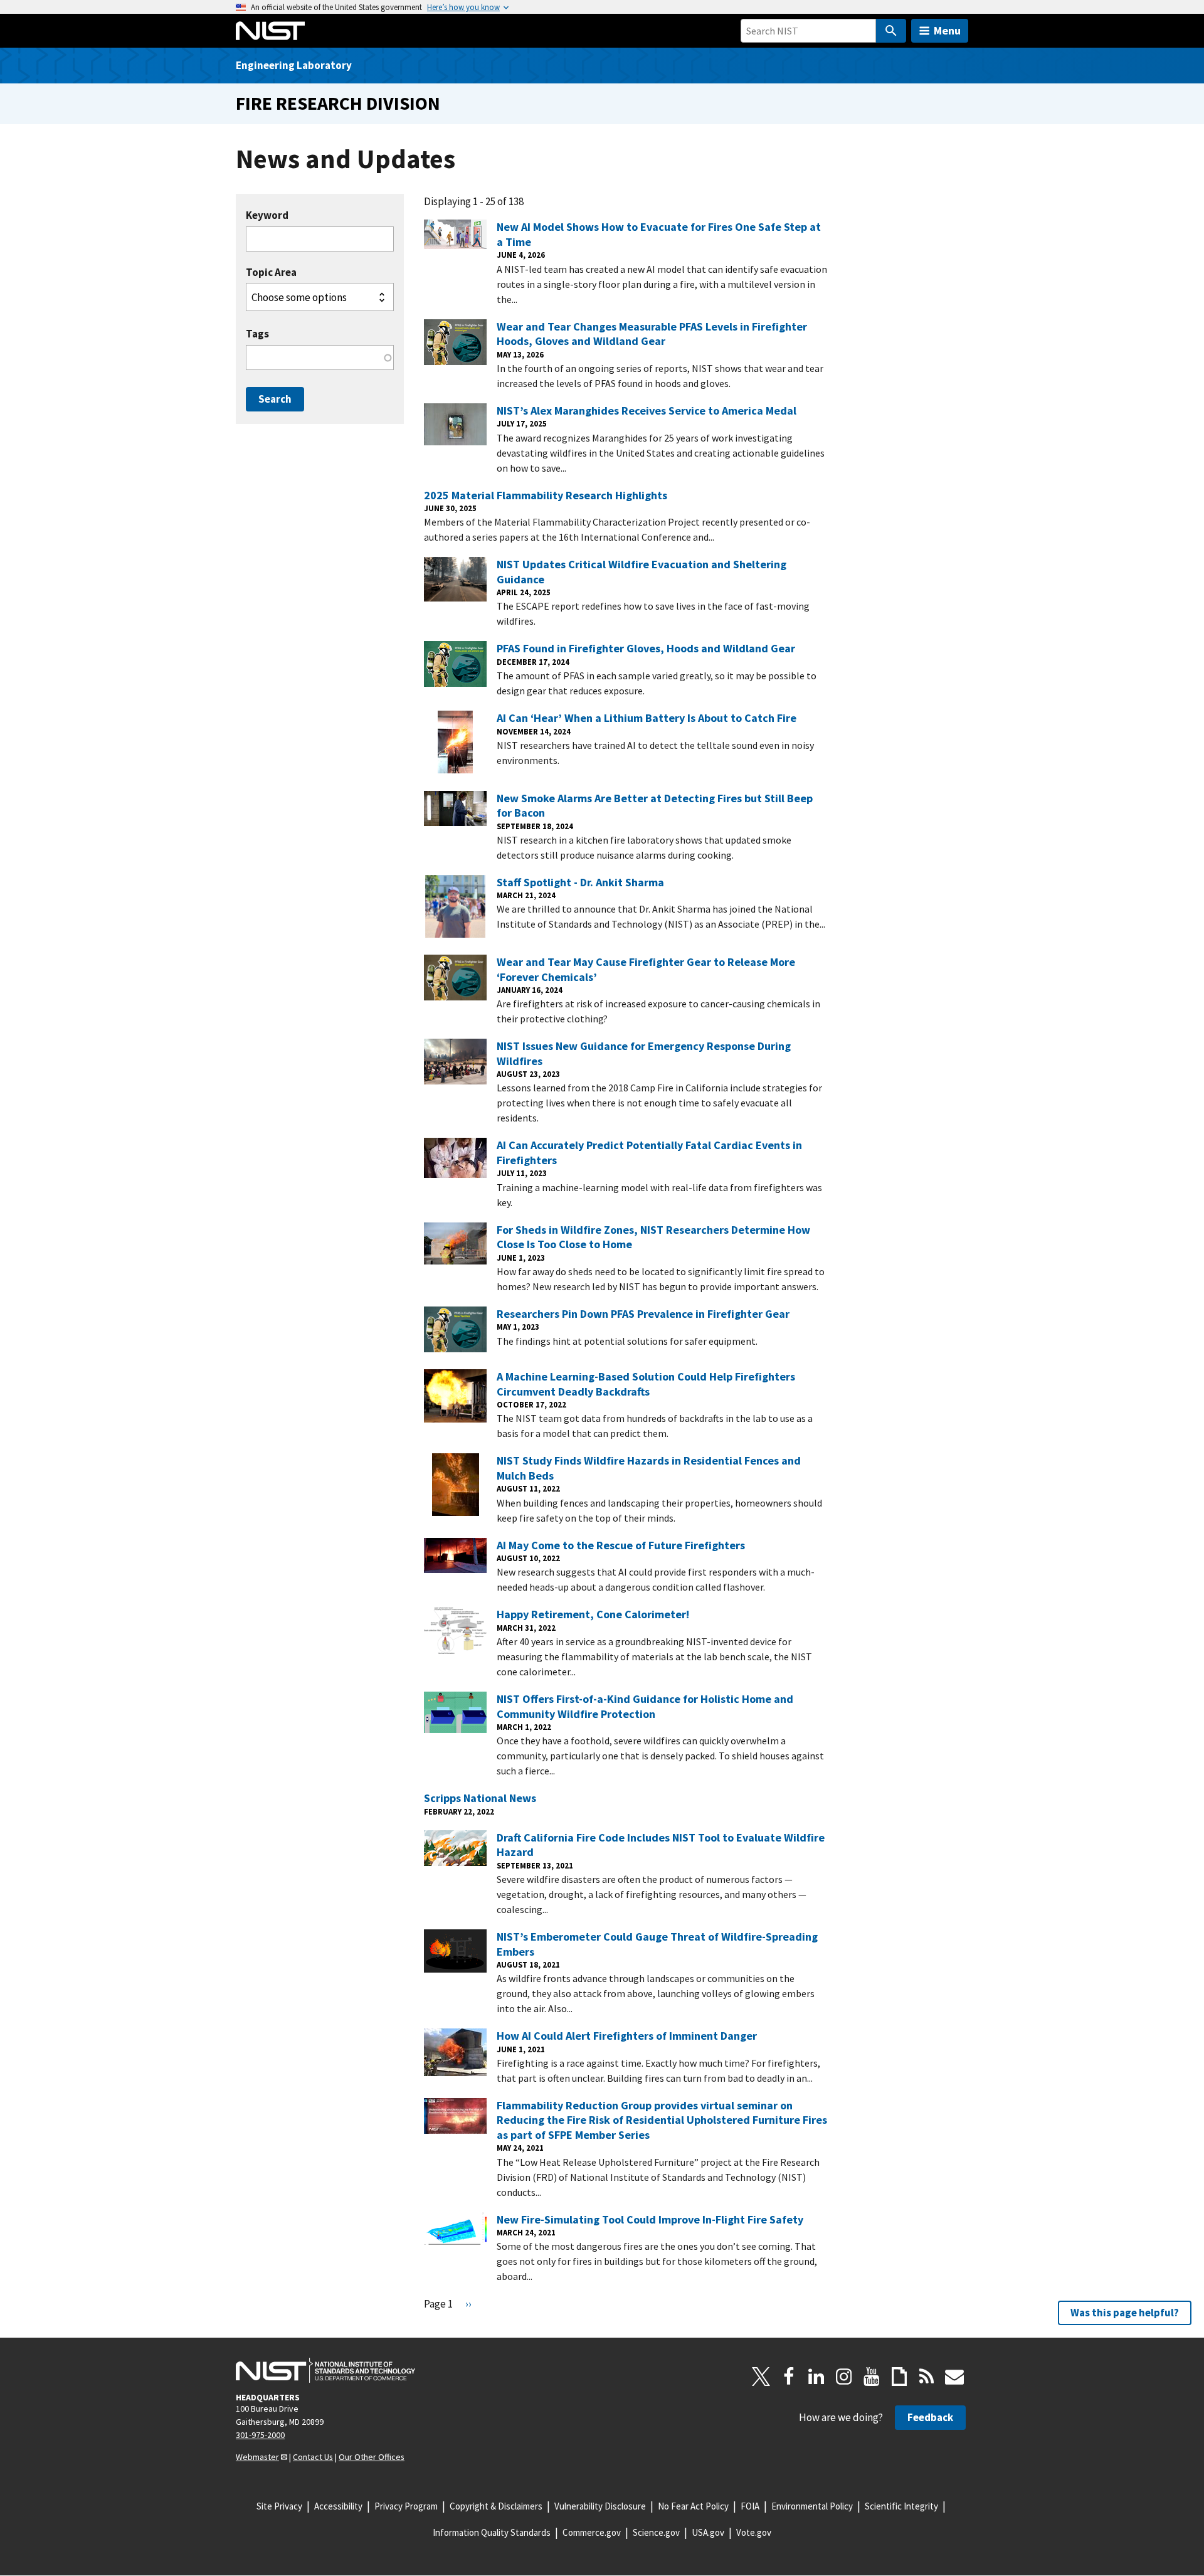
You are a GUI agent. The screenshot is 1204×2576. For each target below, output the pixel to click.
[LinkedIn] (816, 2377)
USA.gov (708, 2532)
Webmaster (257, 2457)
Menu (947, 30)
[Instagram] (844, 2377)
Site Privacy (279, 2506)
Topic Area (271, 273)
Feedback (930, 2417)
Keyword (267, 215)
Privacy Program (406, 2506)
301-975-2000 (260, 2435)
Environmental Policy (812, 2506)
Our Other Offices (372, 2457)
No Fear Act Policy (693, 2506)
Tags (257, 334)
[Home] (270, 31)
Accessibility (338, 2506)
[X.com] (761, 2377)
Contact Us (313, 2457)
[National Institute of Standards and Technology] (325, 2370)
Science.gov (656, 2532)
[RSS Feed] (927, 2377)
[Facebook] (789, 2377)
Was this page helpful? (1125, 2313)
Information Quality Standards (492, 2532)
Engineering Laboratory (294, 65)
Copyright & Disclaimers (496, 2506)
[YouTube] (872, 2377)
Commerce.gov (592, 2532)
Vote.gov (754, 2532)
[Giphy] (899, 2377)
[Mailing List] (954, 2377)
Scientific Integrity (901, 2506)
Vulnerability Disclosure (600, 2506)
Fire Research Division (338, 103)
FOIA (750, 2506)
